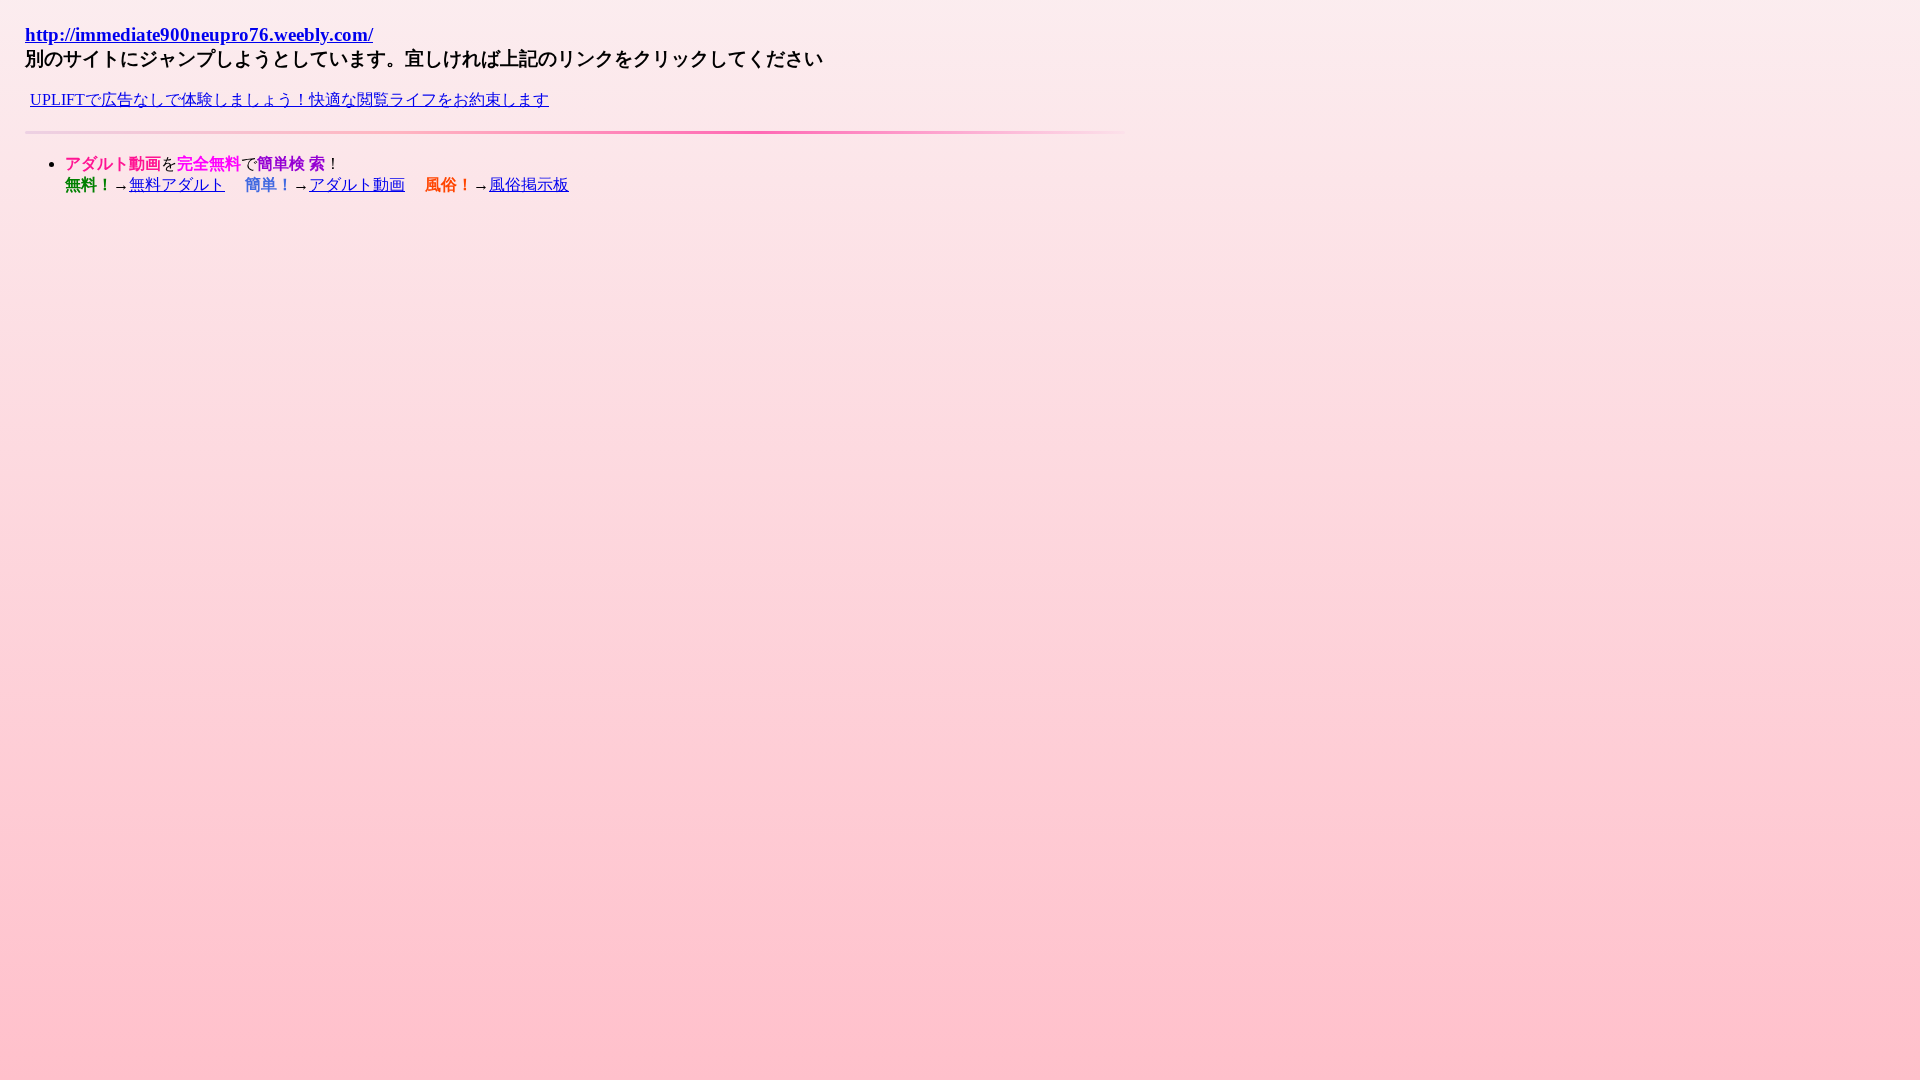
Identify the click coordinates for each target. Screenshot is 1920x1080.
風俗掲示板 (529, 184)
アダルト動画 (357, 184)
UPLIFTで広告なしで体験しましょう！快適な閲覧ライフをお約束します (289, 99)
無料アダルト (177, 184)
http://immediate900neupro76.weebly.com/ (199, 34)
